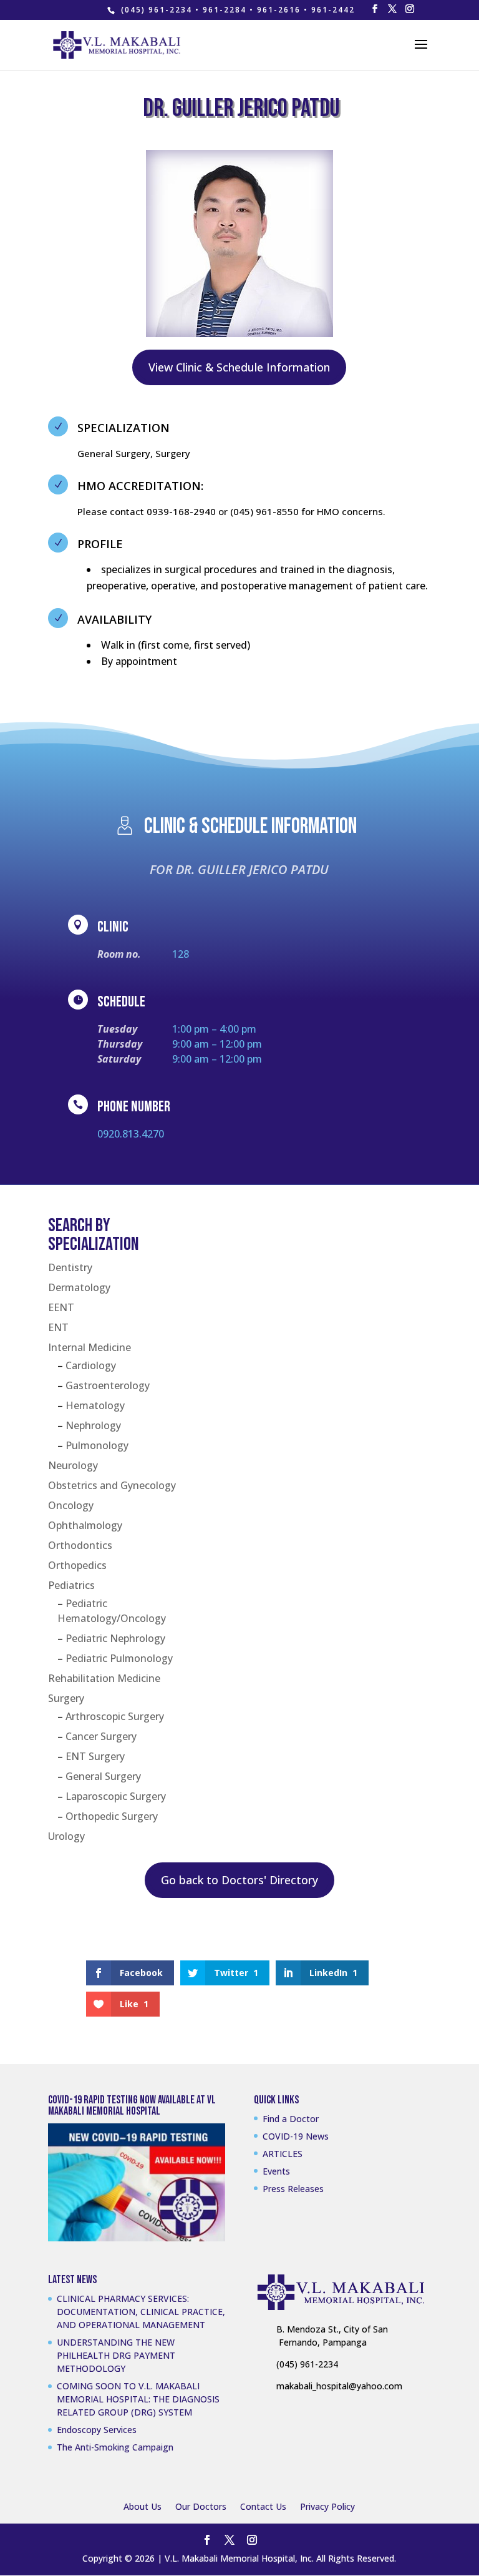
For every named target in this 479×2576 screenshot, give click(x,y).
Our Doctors (201, 2506)
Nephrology (93, 1425)
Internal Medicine (90, 1347)
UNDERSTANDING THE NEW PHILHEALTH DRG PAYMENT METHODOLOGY (116, 2355)
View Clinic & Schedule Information (239, 367)
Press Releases (293, 2189)
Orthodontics (80, 1545)
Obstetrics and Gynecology (112, 1485)
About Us (143, 2506)
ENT (58, 1327)
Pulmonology (97, 1445)
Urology (66, 1836)
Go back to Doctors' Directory (239, 1880)
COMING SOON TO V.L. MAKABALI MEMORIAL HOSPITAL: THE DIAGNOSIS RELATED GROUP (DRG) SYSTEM (138, 2399)
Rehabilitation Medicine (104, 1678)
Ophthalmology (85, 1525)
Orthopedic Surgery (112, 1816)
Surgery (66, 1698)
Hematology (95, 1405)
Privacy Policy (327, 2506)
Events (276, 2171)
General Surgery (103, 1776)
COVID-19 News (296, 2136)
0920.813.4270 (131, 1134)
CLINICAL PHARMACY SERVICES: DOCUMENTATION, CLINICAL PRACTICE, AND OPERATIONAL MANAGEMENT (141, 2312)
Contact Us (263, 2506)
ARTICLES (283, 2154)
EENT (61, 1307)
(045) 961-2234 (157, 10)
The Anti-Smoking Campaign (115, 2447)
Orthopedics (77, 1565)
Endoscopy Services (97, 2430)
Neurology (73, 1465)
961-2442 (333, 10)
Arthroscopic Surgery (115, 1716)
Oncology (71, 1505)
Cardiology (91, 1365)
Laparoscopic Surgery (116, 1796)
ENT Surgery (95, 1756)
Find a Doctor (291, 2119)
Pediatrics (71, 1585)
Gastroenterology (108, 1385)
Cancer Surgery (101, 1736)
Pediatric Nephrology (115, 1638)
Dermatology (79, 1287)
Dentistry (70, 1267)
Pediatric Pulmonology (119, 1658)
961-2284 (225, 10)
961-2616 (279, 10)
